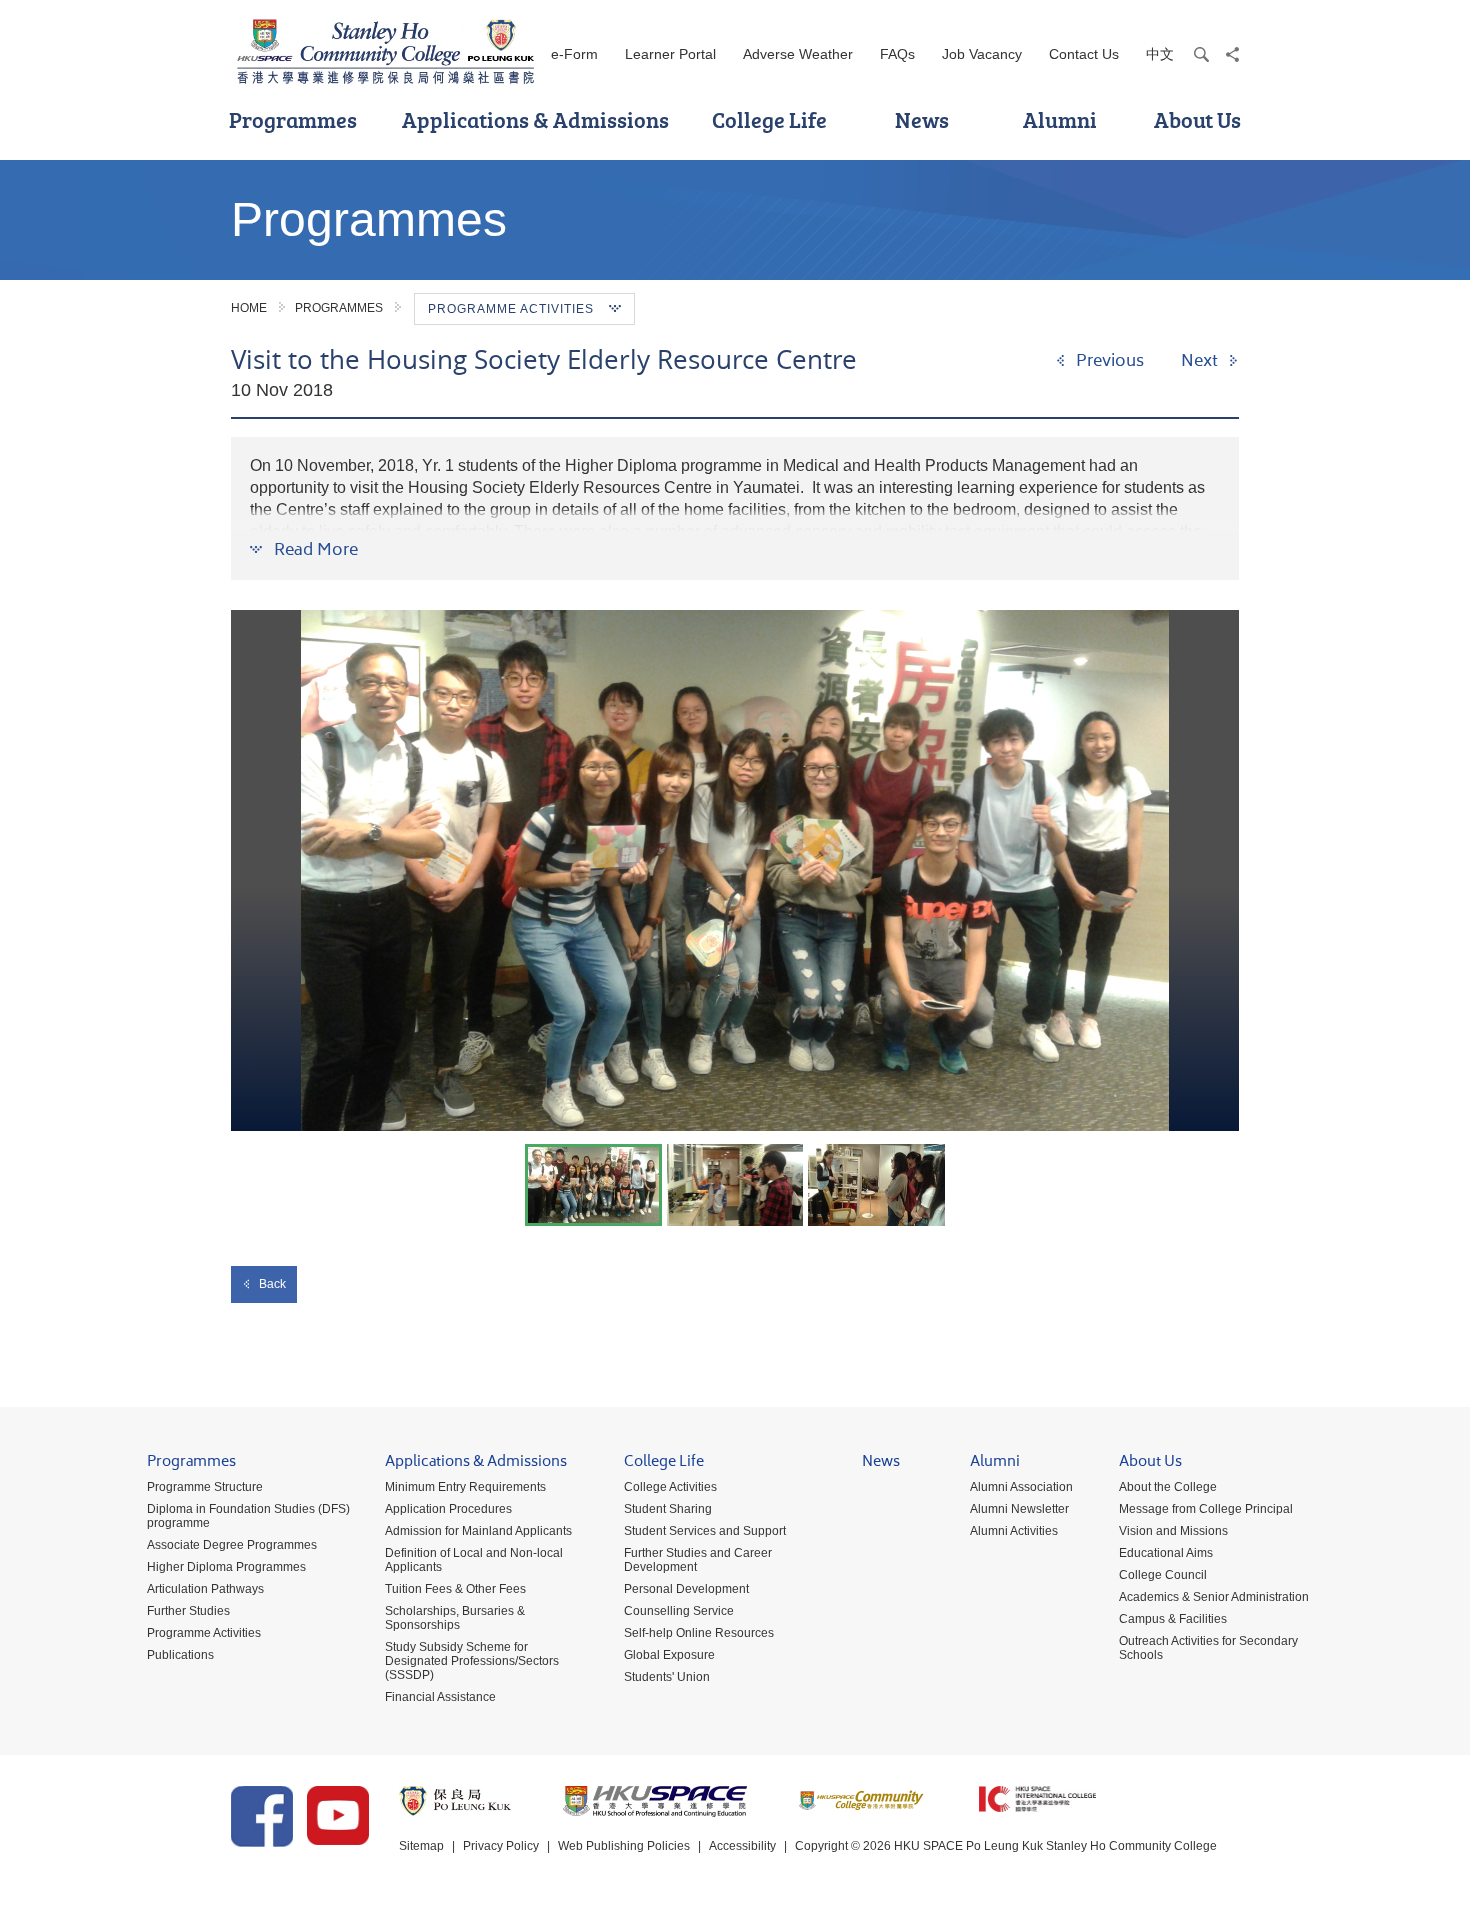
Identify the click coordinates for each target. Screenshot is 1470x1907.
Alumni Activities (1014, 1531)
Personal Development (686, 1589)
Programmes (293, 119)
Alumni (1060, 119)
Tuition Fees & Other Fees (455, 1589)
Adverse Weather (798, 54)
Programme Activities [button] (511, 309)
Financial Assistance (440, 1697)
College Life (769, 119)
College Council (1163, 1575)
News (922, 119)
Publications (180, 1655)
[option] (735, 870)
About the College (1168, 1487)
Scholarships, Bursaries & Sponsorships (455, 1618)
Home (249, 308)
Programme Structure (205, 1487)
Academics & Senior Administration (1214, 1597)
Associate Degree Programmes (232, 1545)
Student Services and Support (705, 1531)
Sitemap (421, 1846)
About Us (1197, 119)
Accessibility (742, 1846)
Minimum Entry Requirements (465, 1487)
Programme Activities (204, 1633)
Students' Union (667, 1677)
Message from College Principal (1206, 1509)
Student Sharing (668, 1509)
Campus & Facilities (1173, 1619)
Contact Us (1084, 54)
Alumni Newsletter (1019, 1509)
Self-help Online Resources (699, 1633)
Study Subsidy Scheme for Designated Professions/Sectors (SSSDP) (472, 1661)
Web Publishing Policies (624, 1846)
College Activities (670, 1487)
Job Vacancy (982, 54)
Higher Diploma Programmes (226, 1567)
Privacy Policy (501, 1846)
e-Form (574, 54)
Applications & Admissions (535, 119)
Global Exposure (669, 1655)
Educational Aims (1166, 1553)
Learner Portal (670, 54)
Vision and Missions (1173, 1531)
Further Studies (188, 1611)
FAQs (897, 54)
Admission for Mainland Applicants (478, 1531)
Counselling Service (679, 1611)
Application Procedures (448, 1509)
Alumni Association (1021, 1487)
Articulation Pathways (205, 1589)
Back (272, 1284)
